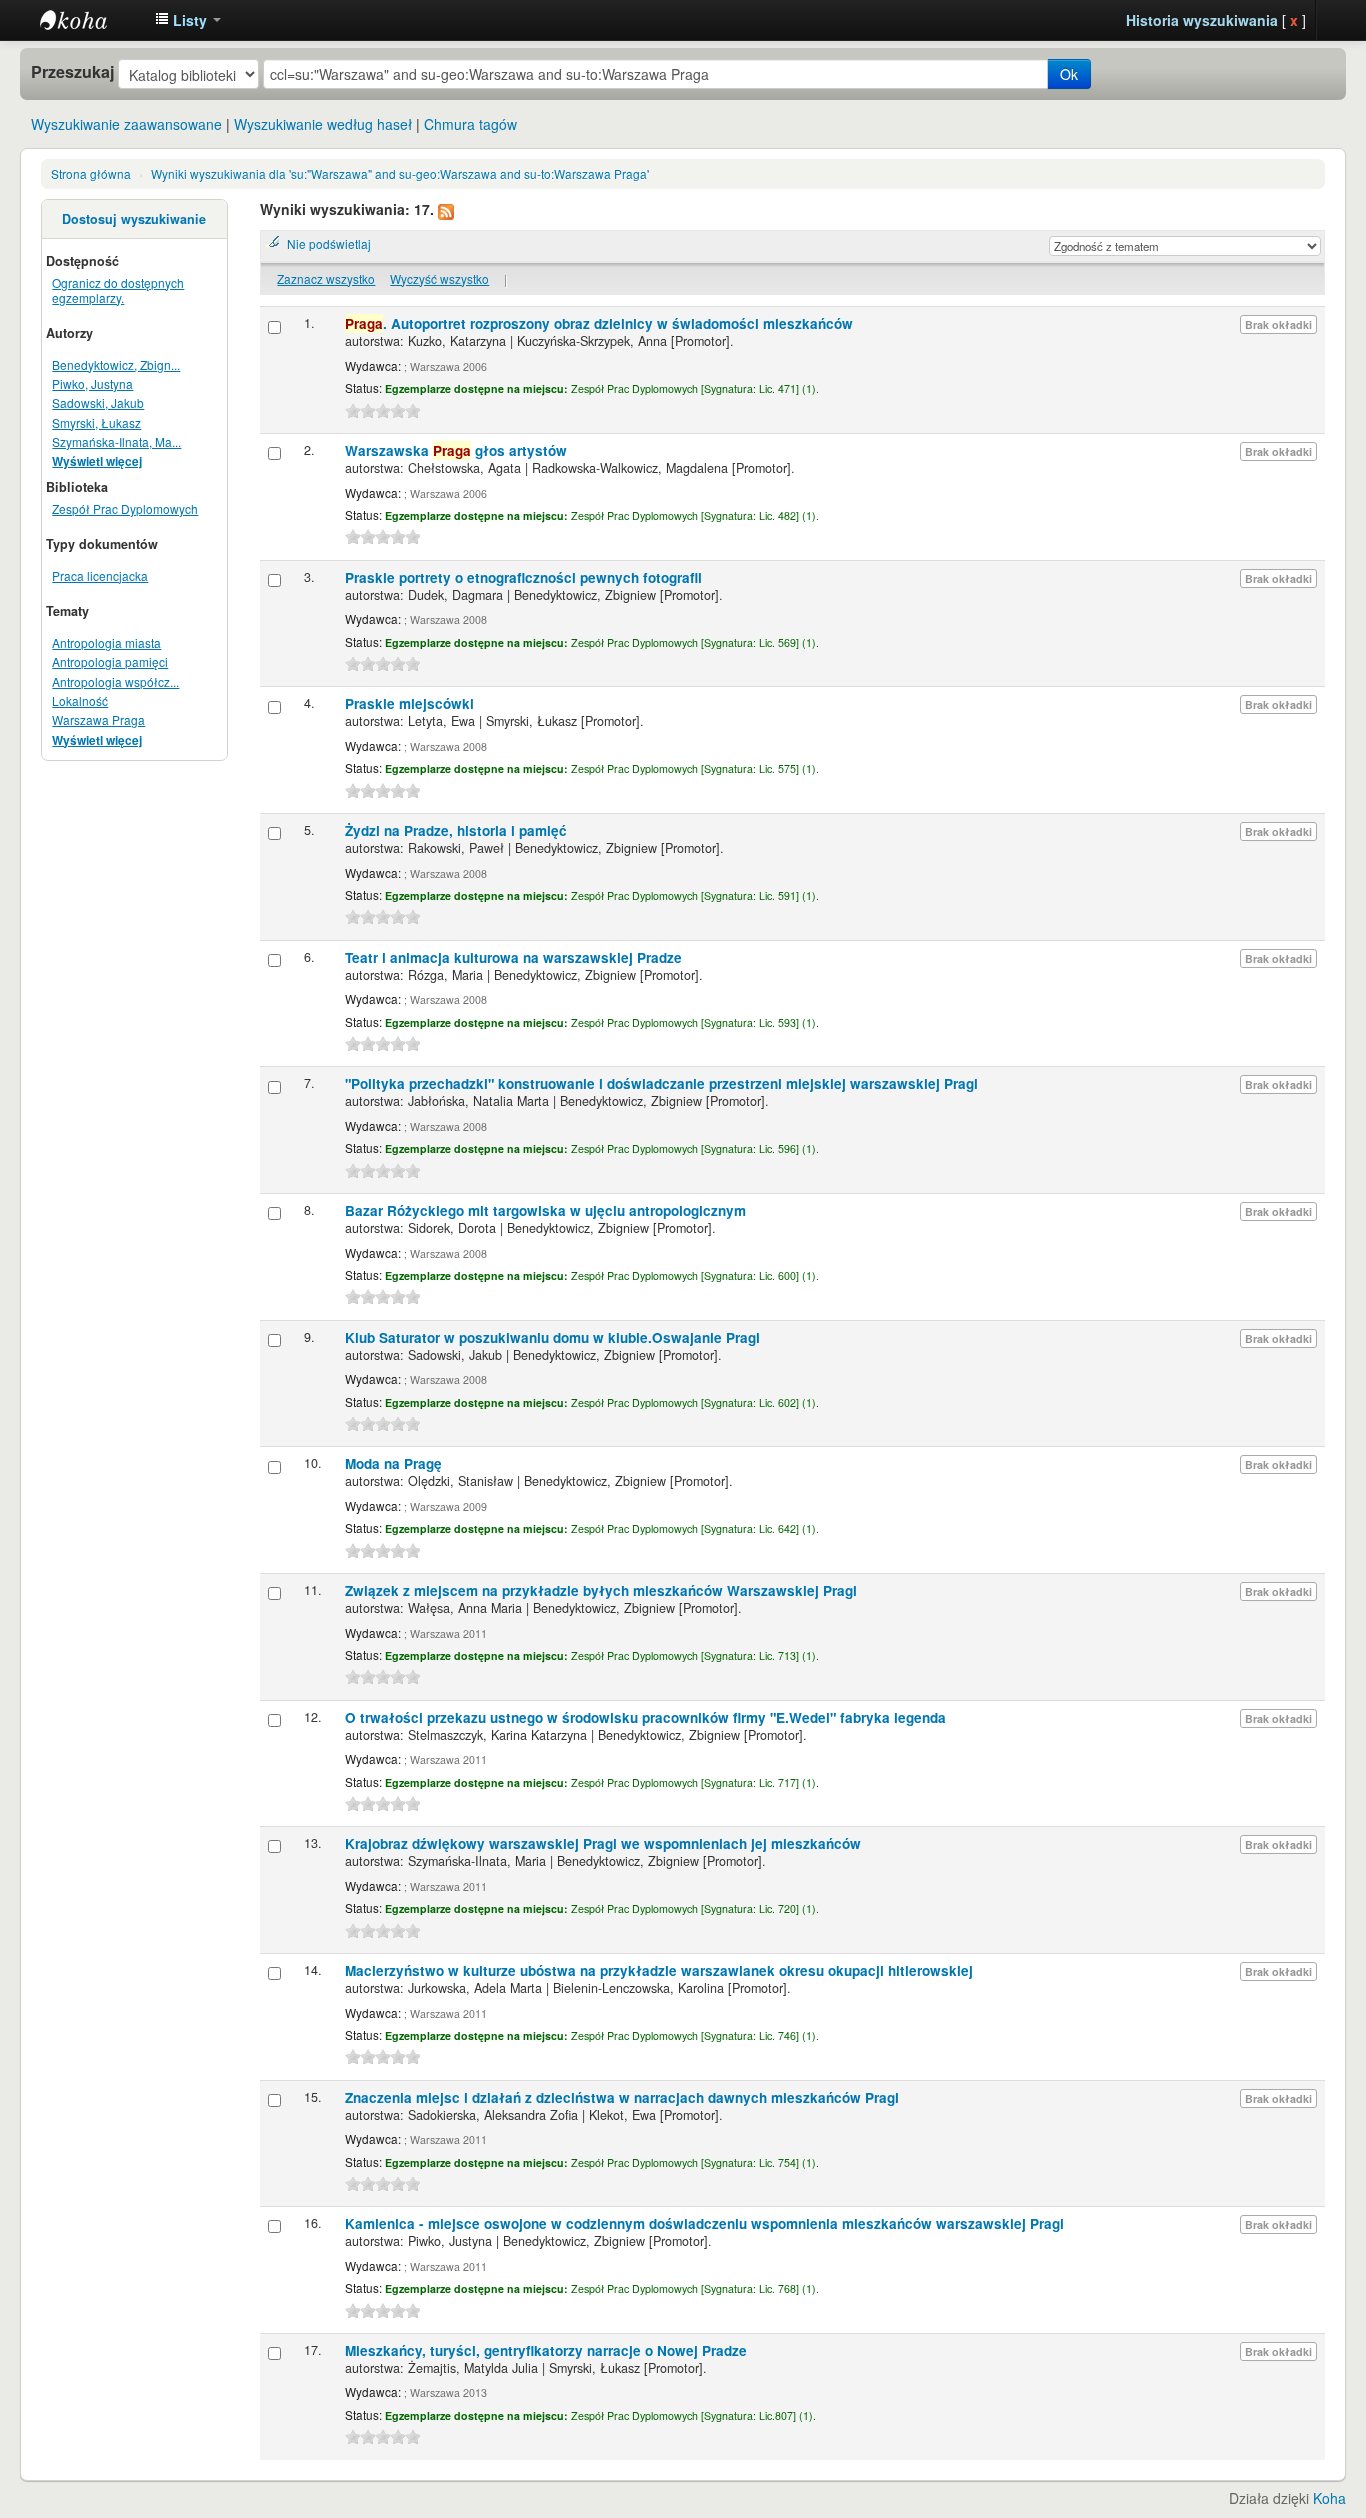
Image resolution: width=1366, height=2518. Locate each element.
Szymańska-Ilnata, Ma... (116, 441)
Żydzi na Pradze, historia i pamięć (456, 830)
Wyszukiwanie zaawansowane (126, 124)
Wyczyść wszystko (439, 278)
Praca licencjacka (100, 575)
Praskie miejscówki (409, 703)
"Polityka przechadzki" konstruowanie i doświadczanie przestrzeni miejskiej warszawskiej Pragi (661, 1083)
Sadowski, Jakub (98, 402)
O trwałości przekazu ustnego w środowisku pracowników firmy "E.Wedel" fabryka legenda (645, 1717)
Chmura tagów (470, 124)
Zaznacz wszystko (326, 278)
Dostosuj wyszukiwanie (134, 219)
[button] (188, 20)
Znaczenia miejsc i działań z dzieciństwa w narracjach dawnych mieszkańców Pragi (622, 2097)
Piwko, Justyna (92, 383)
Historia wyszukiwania (1202, 20)
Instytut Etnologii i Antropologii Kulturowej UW (90, 20)
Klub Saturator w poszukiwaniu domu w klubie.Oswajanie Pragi (552, 1337)
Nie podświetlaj (329, 243)
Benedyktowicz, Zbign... (116, 364)
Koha (1329, 2498)
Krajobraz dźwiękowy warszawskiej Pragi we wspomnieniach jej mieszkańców (603, 1843)
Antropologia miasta (106, 642)
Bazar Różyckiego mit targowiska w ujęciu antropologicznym (545, 1210)
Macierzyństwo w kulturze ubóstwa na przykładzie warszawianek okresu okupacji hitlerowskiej (659, 1970)
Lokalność (80, 700)
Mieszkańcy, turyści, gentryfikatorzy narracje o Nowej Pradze (546, 2350)
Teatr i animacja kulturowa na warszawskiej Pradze (513, 957)
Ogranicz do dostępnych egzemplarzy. (118, 290)
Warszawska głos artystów (456, 450)
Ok (1069, 74)
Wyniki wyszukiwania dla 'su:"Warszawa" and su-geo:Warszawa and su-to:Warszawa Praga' (400, 173)
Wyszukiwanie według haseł (323, 124)
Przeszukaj (72, 72)
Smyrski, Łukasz (96, 422)
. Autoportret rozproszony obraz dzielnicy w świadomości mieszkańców (599, 323)
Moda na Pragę (393, 1463)
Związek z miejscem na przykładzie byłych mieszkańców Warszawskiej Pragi (601, 1590)
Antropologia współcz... (115, 681)
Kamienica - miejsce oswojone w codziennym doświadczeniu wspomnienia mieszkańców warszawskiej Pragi (704, 2223)
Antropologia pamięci (110, 661)
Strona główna (91, 173)
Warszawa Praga (98, 719)
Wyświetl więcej (97, 461)
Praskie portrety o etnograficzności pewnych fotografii (523, 577)
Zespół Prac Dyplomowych (125, 508)
